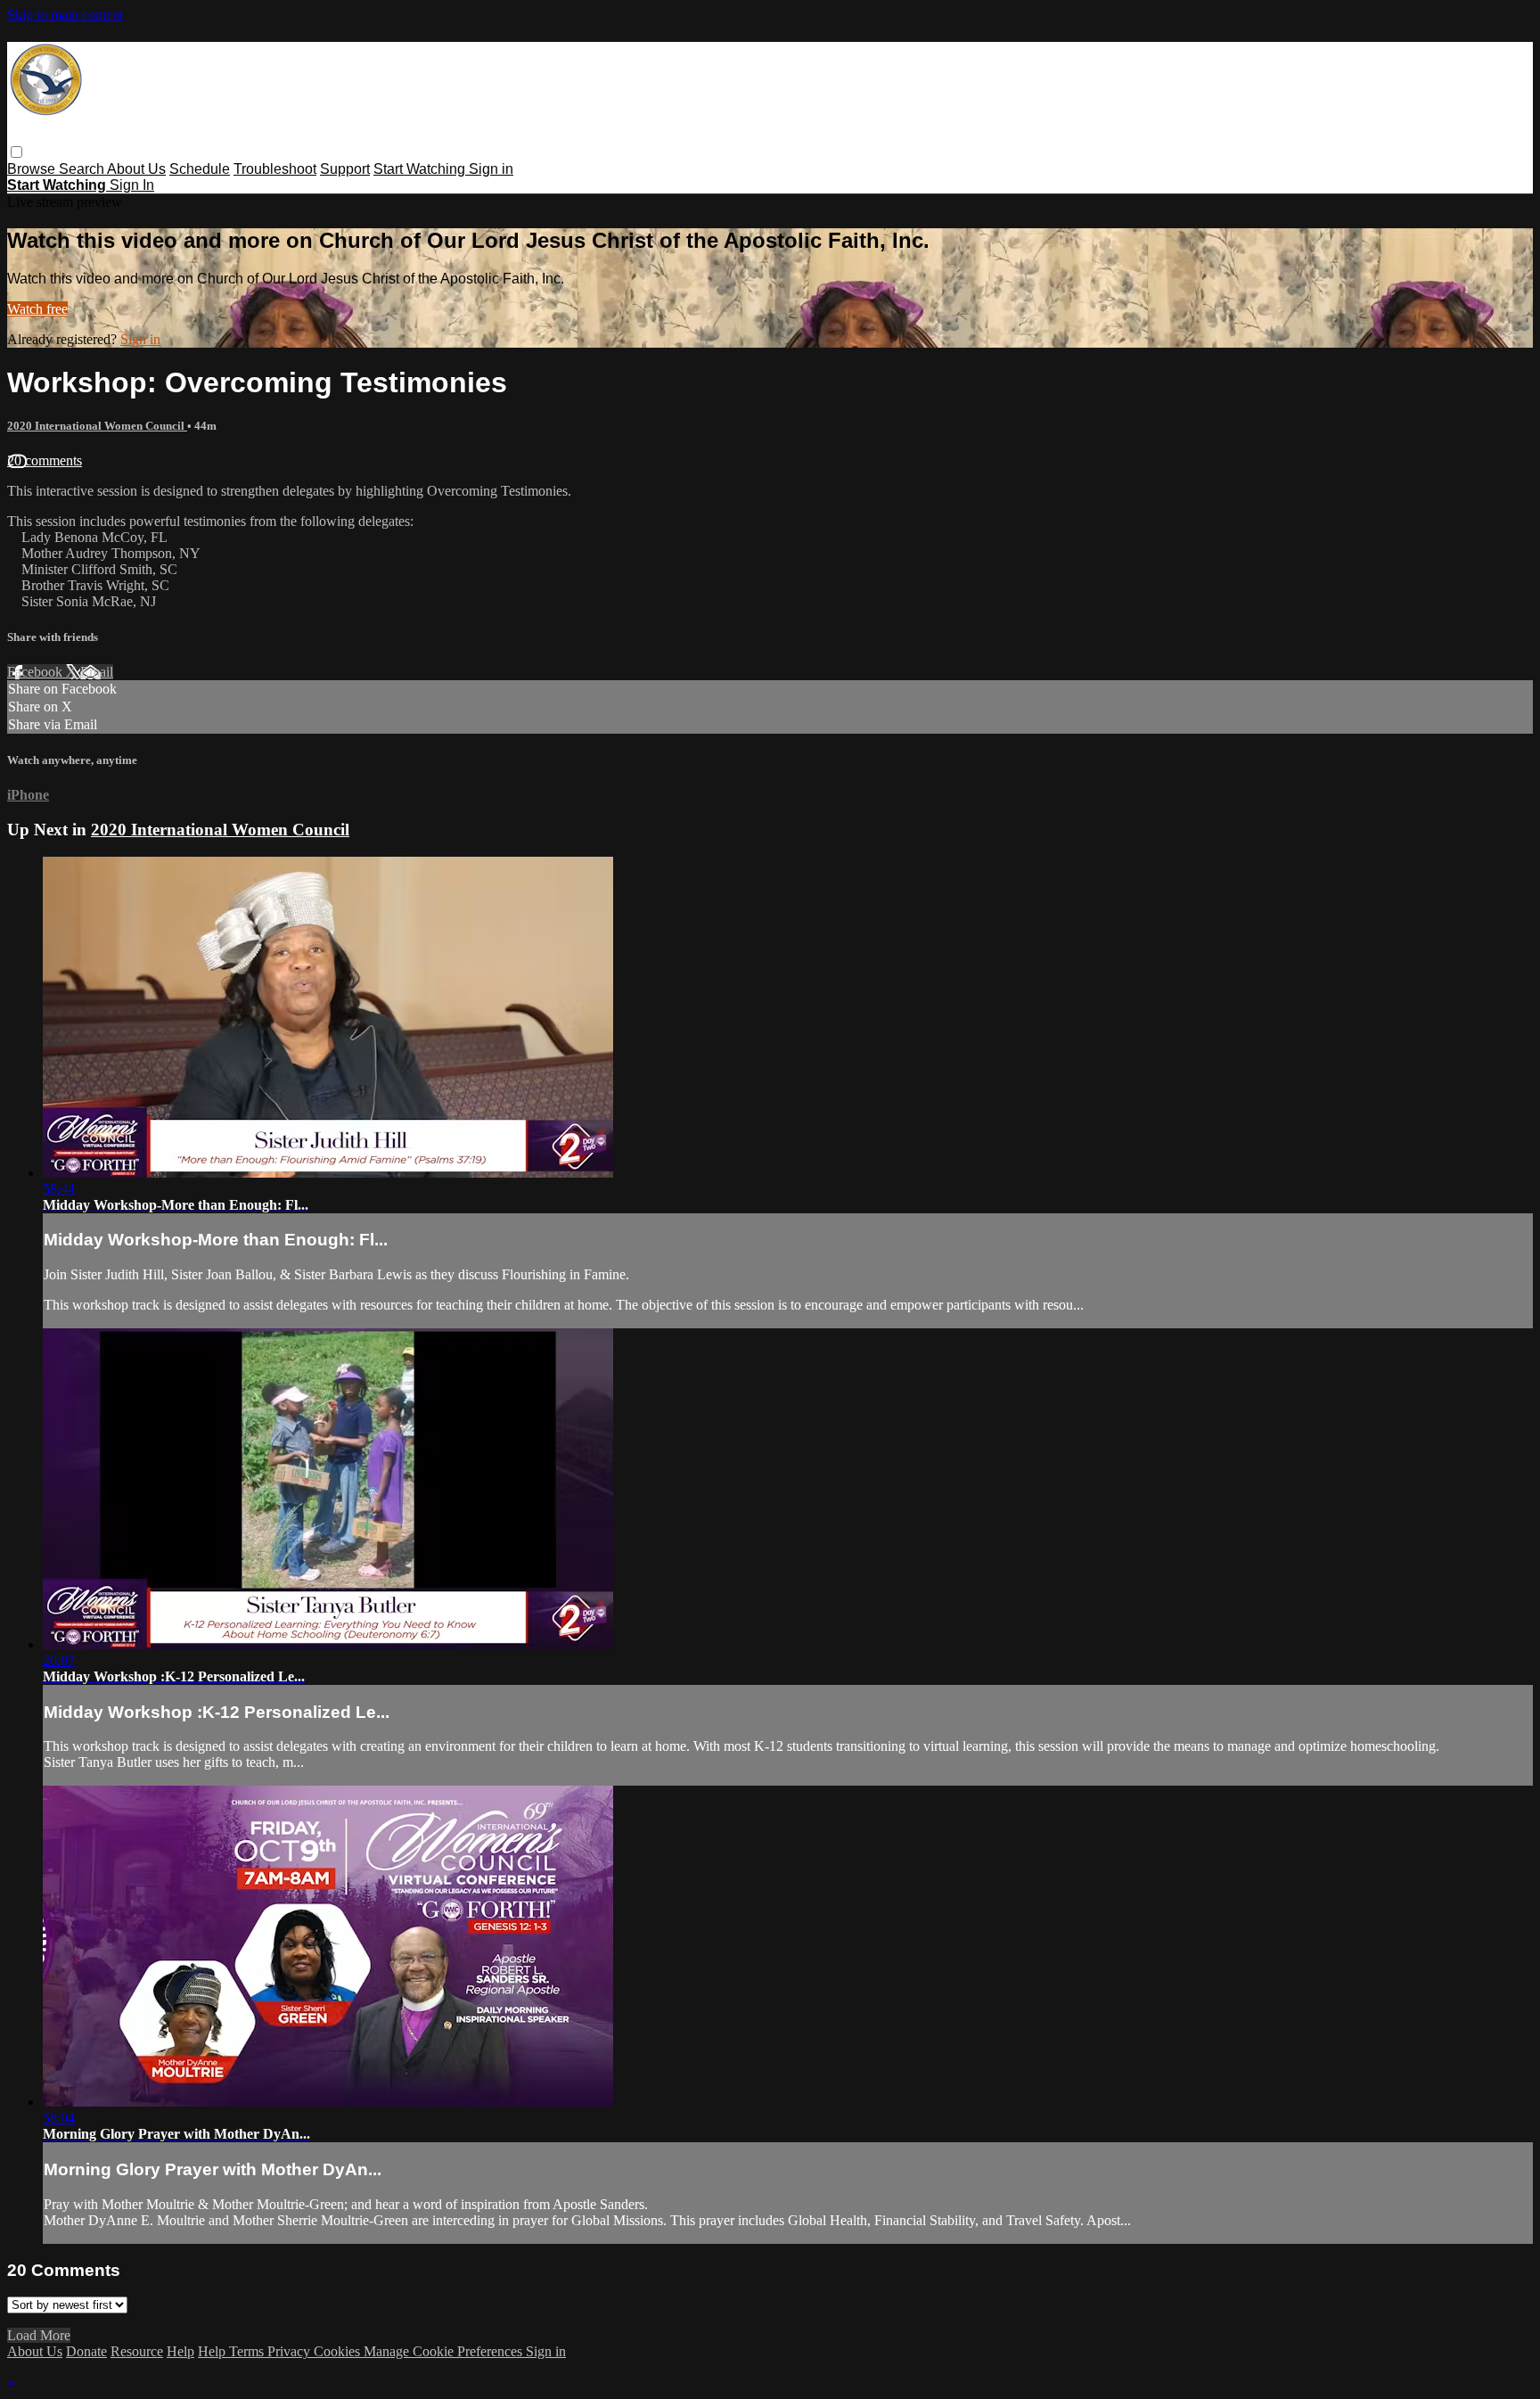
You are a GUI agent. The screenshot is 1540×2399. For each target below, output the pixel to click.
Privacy (291, 2351)
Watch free (37, 309)
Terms (248, 2351)
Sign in (491, 169)
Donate (86, 2351)
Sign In (132, 185)
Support (345, 169)
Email (97, 672)
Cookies (339, 2351)
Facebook (37, 672)
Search (83, 169)
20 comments (45, 460)
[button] (16, 152)
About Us (136, 169)
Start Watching (421, 169)
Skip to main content (65, 15)
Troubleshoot (275, 169)
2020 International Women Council (97, 426)
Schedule (200, 169)
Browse (33, 169)
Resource (137, 2351)
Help (180, 2351)
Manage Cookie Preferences (445, 2351)
